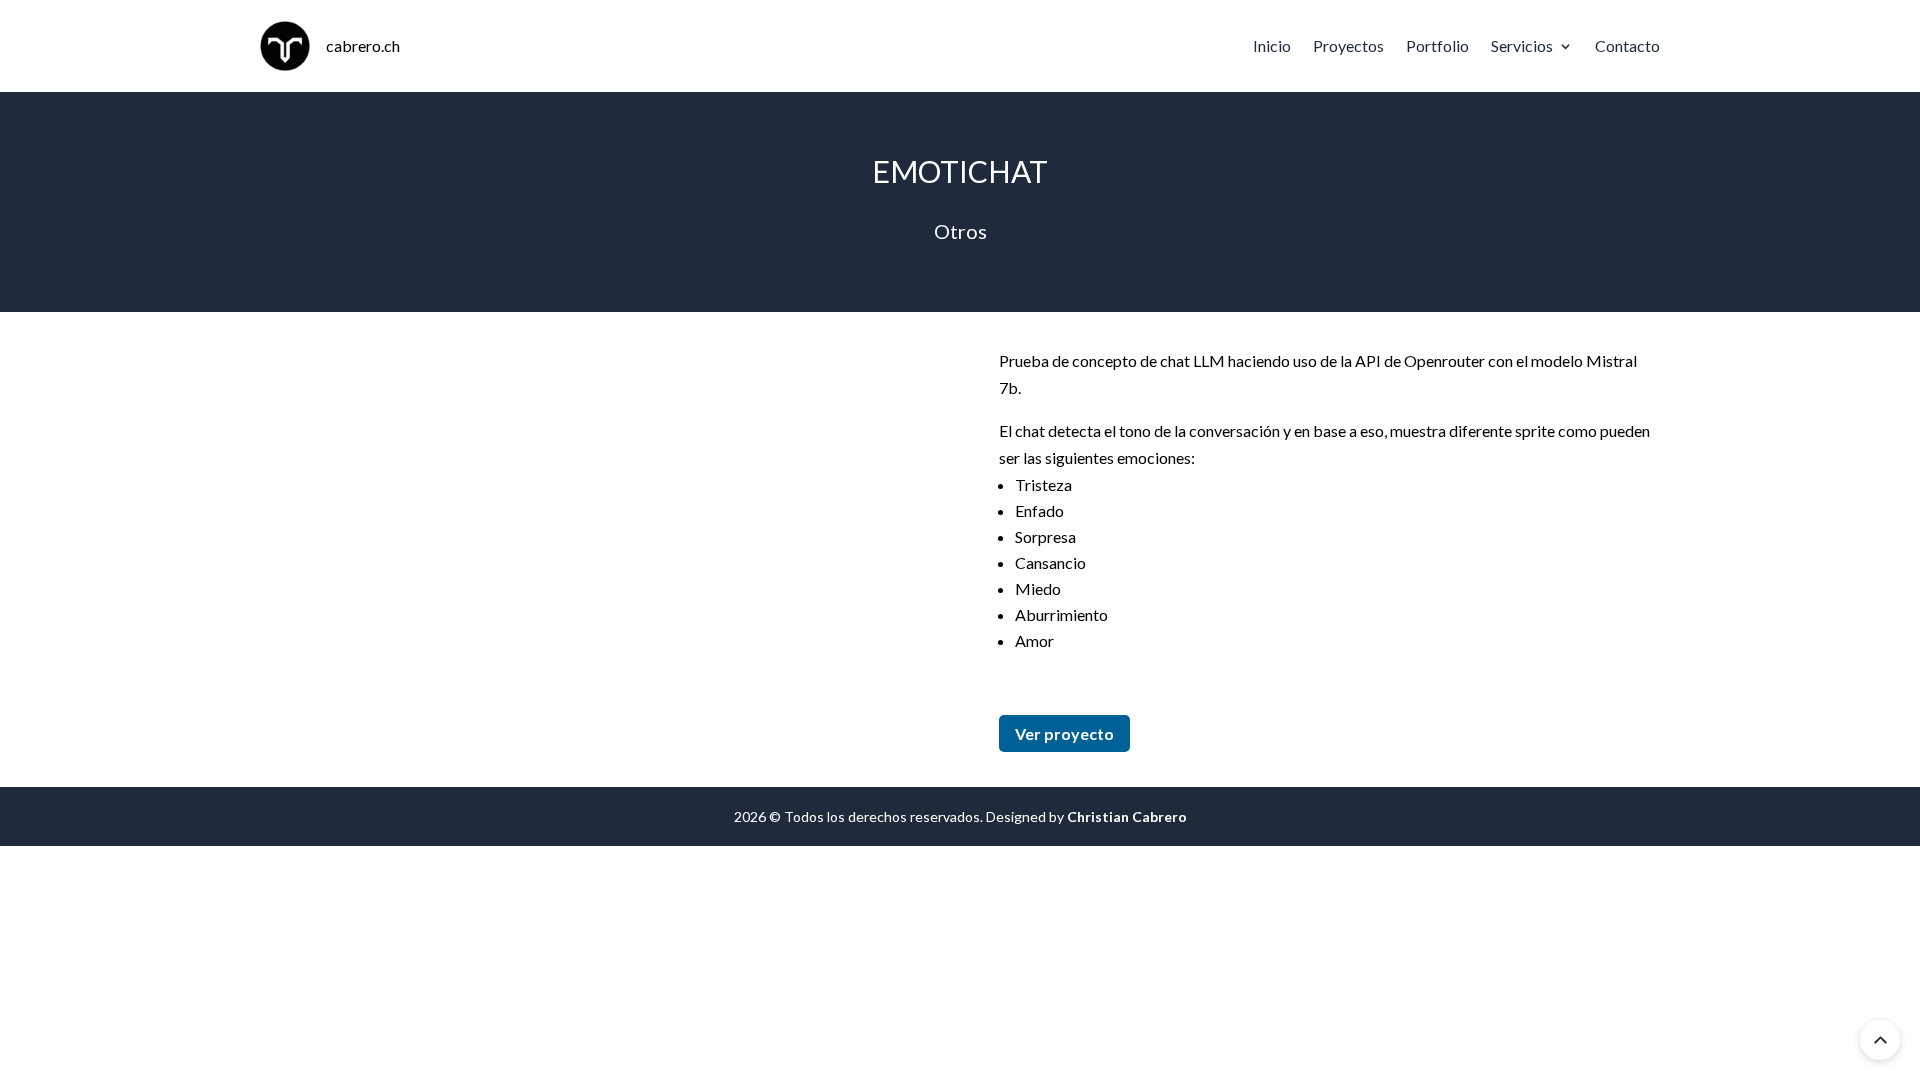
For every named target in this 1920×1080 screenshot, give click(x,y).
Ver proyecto (1064, 733)
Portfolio (1437, 45)
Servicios (1522, 45)
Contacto (1627, 45)
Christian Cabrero (1127, 816)
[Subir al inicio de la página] (1880, 1040)
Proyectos (1348, 45)
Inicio (1272, 45)
